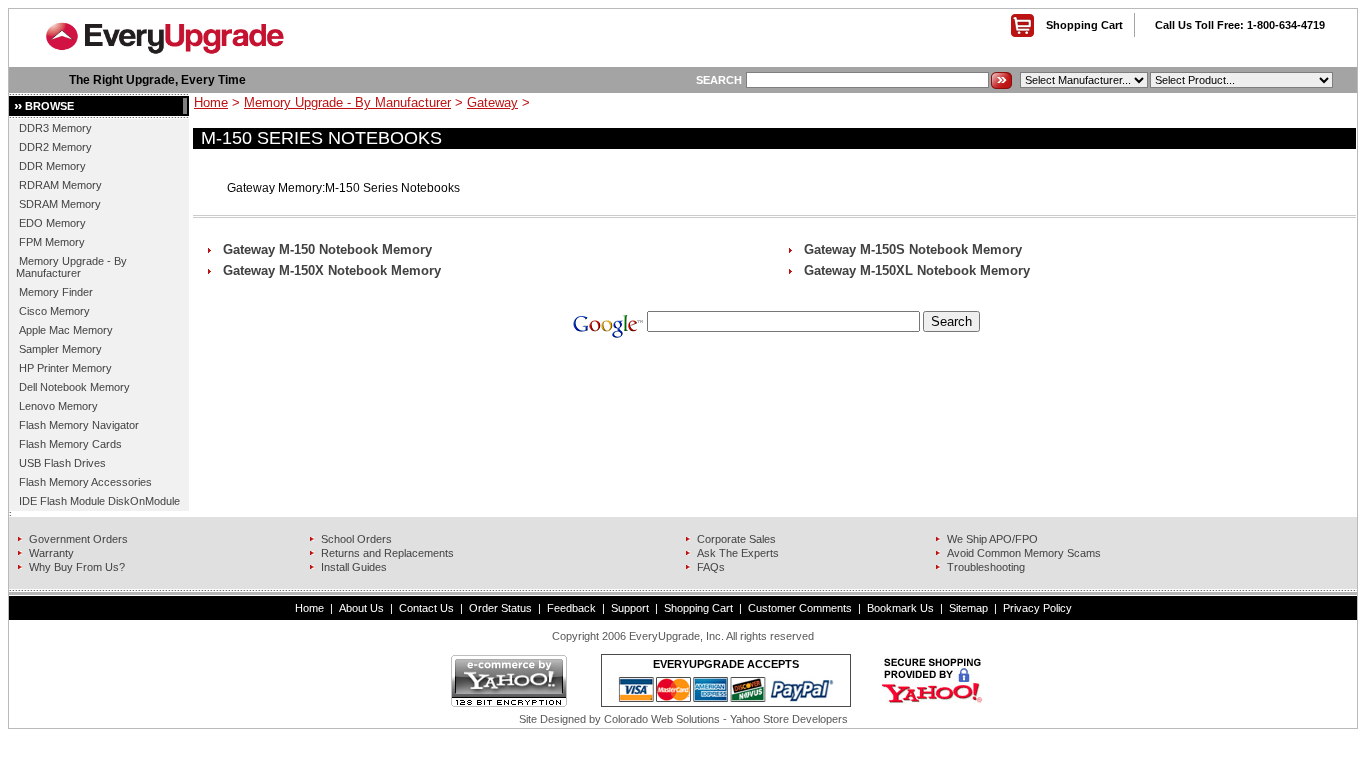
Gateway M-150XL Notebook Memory (917, 270)
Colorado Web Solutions (662, 719)
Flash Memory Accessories (85, 482)
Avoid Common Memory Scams (1024, 553)
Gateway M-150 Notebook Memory (327, 249)
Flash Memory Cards (70, 444)
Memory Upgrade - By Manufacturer (71, 267)
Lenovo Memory (58, 406)
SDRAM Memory (60, 204)
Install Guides (354, 567)
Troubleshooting (986, 567)
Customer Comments (800, 608)
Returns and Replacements (387, 553)
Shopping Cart (1084, 25)
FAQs (711, 567)
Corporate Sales (736, 539)
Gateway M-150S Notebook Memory (913, 249)
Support (630, 608)
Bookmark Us (900, 608)
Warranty (51, 553)
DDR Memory (52, 166)
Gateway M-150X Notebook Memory (332, 270)
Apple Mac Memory (66, 330)
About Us (361, 608)
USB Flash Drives (62, 463)
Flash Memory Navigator (79, 425)
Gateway (492, 102)
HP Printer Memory (65, 368)
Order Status (500, 608)
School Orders (356, 539)
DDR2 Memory (55, 147)
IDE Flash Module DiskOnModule (99, 501)
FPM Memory (52, 242)
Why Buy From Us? (77, 567)
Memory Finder (56, 292)
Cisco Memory (54, 311)
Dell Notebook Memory (74, 387)
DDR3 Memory (55, 128)
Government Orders (78, 539)
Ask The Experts (738, 553)
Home (211, 102)
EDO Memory (52, 223)
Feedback (571, 608)
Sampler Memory (60, 349)
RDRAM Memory (60, 185)
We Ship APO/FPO (992, 539)
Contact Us (426, 608)
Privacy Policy (1037, 608)
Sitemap (968, 608)
